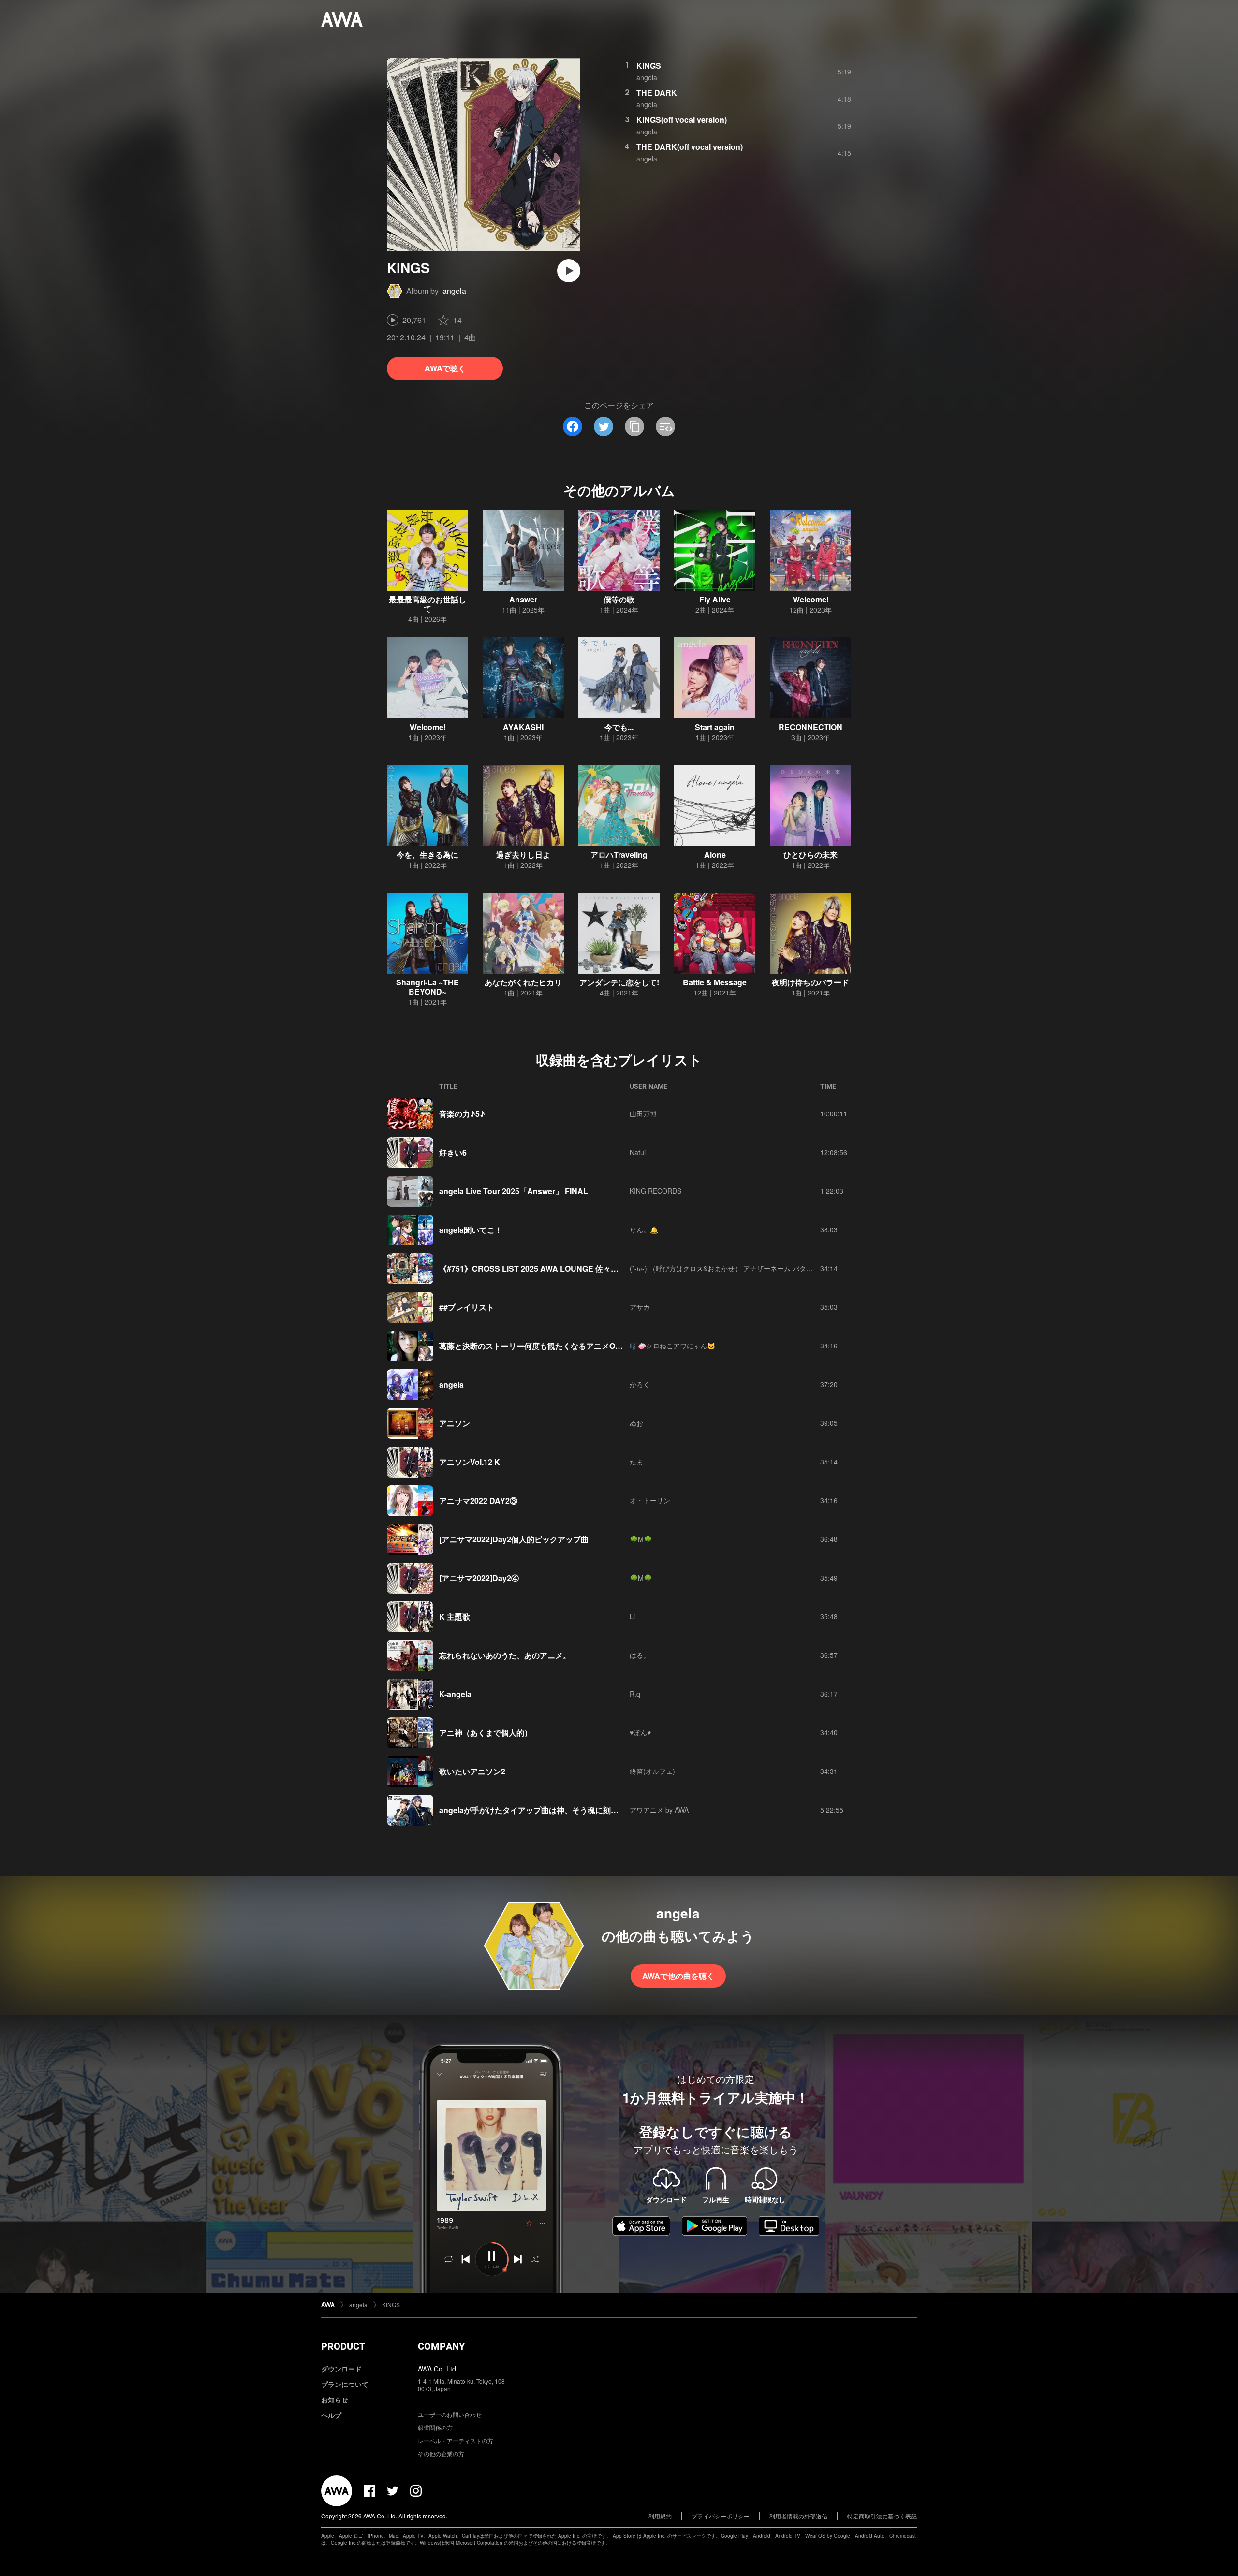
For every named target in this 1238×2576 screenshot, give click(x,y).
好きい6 (453, 1152)
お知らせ (335, 2400)
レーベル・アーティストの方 (456, 2440)
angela (454, 291)
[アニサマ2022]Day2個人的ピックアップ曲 (514, 1539)
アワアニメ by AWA (659, 1810)
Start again (715, 727)
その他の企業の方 (441, 2453)
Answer (523, 599)
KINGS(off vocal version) (682, 120)
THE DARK (657, 93)
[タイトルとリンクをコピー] (634, 426)
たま (636, 1462)
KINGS (649, 66)
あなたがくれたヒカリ (523, 982)
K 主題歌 (455, 1617)
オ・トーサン (650, 1500)
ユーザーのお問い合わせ (450, 2414)
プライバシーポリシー (721, 2516)
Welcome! (811, 599)
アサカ (640, 1307)
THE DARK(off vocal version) (690, 147)
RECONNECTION (811, 727)
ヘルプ (331, 2415)
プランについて (345, 2384)
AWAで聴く (445, 368)
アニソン (455, 1423)
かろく (640, 1384)
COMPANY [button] (441, 2346)
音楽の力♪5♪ (462, 1114)
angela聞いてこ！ (471, 1230)
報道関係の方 (435, 2427)
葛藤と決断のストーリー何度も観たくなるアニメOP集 (534, 1346)
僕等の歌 (619, 599)
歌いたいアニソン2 (472, 1771)
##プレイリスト (467, 1307)
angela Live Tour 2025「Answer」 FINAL (514, 1191)
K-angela (455, 1694)
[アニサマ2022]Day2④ (479, 1578)
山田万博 (643, 1113)
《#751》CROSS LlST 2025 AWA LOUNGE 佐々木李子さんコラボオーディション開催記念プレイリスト (622, 1268)
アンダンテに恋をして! (619, 982)
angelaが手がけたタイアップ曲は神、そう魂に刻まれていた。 (548, 1810)
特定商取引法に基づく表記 (882, 2516)
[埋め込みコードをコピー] (665, 426)
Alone (715, 855)
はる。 (640, 1655)
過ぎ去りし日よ (523, 855)
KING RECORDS (656, 1191)
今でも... (619, 727)
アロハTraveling (619, 855)
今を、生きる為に (427, 855)
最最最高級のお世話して (427, 604)
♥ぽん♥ (640, 1732)
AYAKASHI (523, 727)
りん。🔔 (644, 1229)
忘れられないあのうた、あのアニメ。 (505, 1655)
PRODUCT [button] (343, 2346)
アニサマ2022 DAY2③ (478, 1500)
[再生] (569, 271)
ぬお (636, 1423)
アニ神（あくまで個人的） (486, 1733)
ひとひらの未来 (811, 855)
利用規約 (660, 2516)
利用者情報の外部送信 (798, 2516)
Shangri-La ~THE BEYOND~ (427, 987)
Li (632, 1616)
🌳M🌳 (641, 1539)
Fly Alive (715, 599)
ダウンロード (341, 2369)
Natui (638, 1152)
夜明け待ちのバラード (811, 982)
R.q (635, 1694)
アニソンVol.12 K (470, 1462)
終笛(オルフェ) (652, 1771)
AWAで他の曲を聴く (678, 1976)
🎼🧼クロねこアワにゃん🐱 (672, 1346)
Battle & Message (715, 982)
